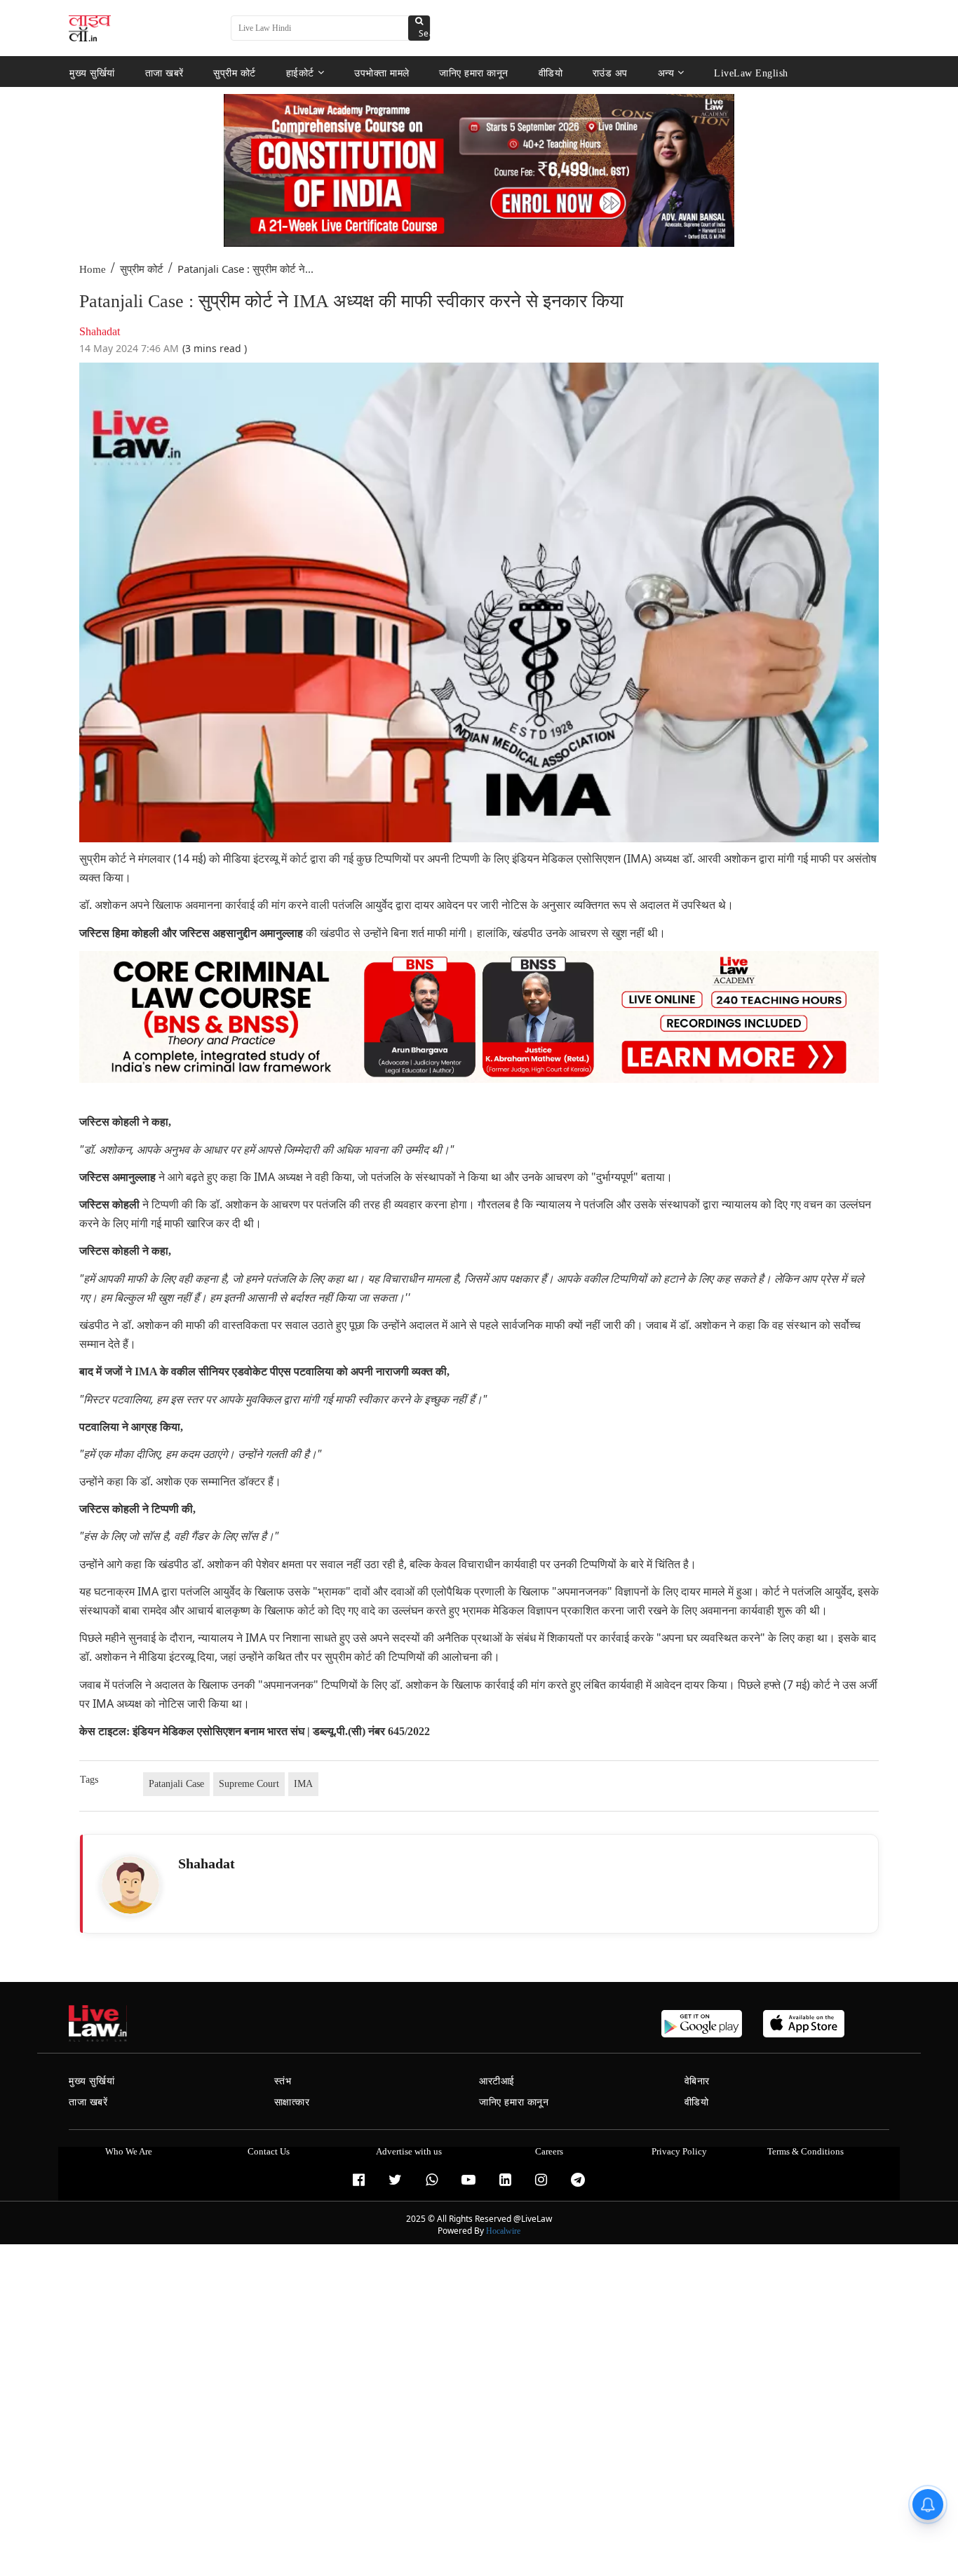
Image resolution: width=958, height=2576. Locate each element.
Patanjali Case (176, 1784)
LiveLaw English (751, 73)
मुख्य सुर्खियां (92, 73)
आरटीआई (497, 2081)
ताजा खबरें (164, 73)
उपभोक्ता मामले (382, 73)
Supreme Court (249, 1784)
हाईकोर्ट (300, 73)
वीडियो (551, 73)
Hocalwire (503, 2231)
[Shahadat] (130, 1885)
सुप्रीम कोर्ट (235, 73)
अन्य (666, 73)
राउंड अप (610, 73)
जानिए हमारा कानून (474, 73)
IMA (303, 1784)
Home (93, 269)
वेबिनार (697, 2081)
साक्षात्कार (292, 2102)
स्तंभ (283, 2081)
